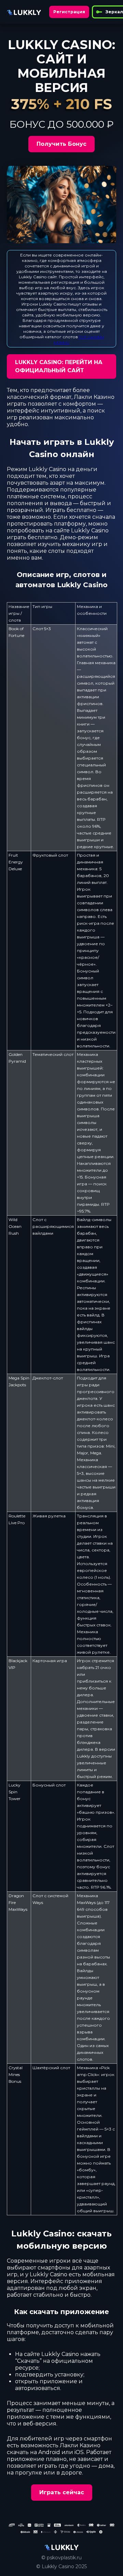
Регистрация (69, 12)
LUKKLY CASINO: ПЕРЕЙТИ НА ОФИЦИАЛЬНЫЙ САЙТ (59, 366)
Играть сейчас (62, 2492)
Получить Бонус (61, 144)
